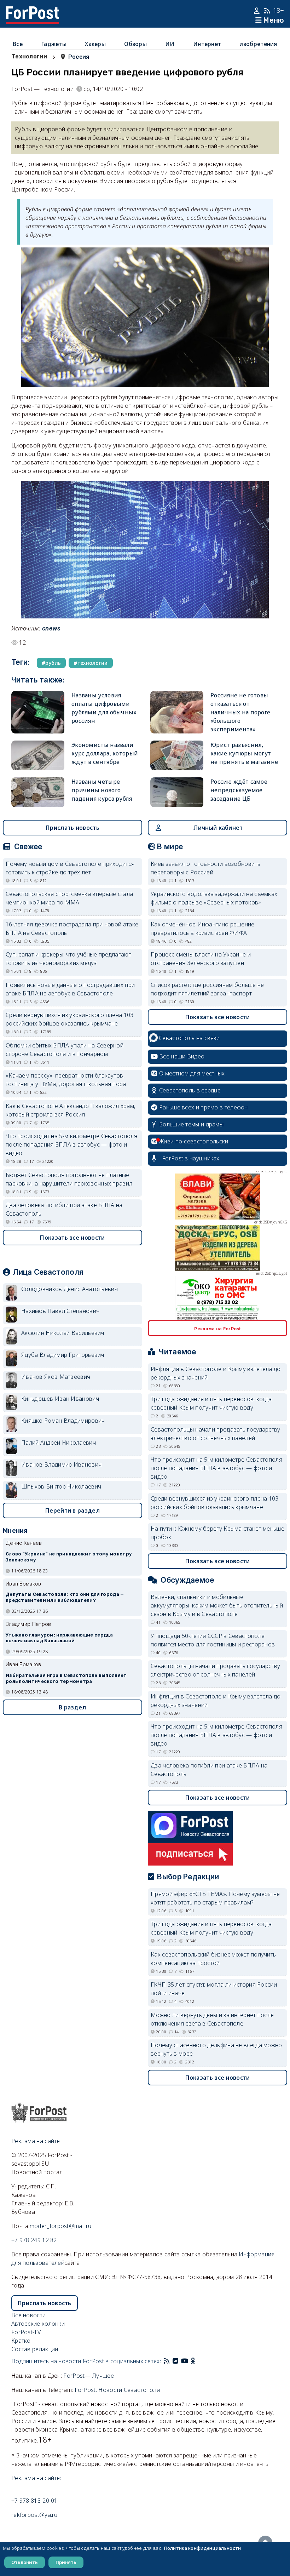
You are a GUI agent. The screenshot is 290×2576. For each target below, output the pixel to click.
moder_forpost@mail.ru (60, 2226)
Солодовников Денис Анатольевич (69, 1289)
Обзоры (135, 44)
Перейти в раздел (72, 1510)
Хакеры (95, 44)
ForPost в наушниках (191, 1158)
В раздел (72, 1707)
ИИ (170, 44)
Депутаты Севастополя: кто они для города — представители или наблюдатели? (65, 1597)
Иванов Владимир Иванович (61, 1464)
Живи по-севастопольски (194, 1141)
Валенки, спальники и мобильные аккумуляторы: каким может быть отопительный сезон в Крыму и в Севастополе (217, 1605)
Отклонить (25, 2562)
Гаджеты (54, 44)
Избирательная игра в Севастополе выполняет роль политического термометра (66, 1678)
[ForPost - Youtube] (185, 2361)
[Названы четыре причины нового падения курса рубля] (38, 792)
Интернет (207, 44)
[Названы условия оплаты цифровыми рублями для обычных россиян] (38, 712)
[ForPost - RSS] (167, 2361)
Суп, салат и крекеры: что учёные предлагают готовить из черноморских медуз (68, 959)
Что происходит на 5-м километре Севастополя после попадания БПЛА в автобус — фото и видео (71, 1144)
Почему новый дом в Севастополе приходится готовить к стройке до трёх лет (70, 868)
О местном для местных (192, 1073)
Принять (66, 2562)
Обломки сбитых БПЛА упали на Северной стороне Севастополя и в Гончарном (65, 1050)
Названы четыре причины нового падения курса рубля (102, 790)
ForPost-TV (26, 2332)
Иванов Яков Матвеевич (56, 1377)
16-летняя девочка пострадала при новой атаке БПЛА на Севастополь (72, 929)
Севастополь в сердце (190, 1090)
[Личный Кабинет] (258, 11)
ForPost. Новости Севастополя (117, 2390)
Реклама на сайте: (36, 2478)
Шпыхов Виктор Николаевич (61, 1486)
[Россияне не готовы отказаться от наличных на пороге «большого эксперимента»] (177, 712)
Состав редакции (35, 2349)
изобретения (258, 44)
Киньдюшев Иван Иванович (60, 1399)
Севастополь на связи (189, 1038)
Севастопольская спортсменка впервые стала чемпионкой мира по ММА (69, 898)
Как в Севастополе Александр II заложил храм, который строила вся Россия (71, 1110)
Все (18, 44)
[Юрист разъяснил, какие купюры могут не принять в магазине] (177, 755)
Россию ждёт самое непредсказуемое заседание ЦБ (239, 790)
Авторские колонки (38, 2324)
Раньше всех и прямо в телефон (204, 1107)
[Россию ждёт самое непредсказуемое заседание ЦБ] (177, 792)
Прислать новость (72, 828)
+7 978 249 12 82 (34, 2240)
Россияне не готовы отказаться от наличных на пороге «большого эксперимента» (240, 712)
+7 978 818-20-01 (34, 2501)
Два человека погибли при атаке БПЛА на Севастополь (64, 1209)
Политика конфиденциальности (202, 2548)
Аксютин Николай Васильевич (63, 1333)
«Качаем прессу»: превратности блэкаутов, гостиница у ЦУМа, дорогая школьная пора (66, 1080)
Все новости (28, 2315)
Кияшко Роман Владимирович (63, 1421)
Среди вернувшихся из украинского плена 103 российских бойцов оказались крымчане (70, 1019)
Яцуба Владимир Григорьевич (63, 1355)
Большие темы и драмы (191, 1124)
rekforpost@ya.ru (34, 2515)
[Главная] (33, 11)
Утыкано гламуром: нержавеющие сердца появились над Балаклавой (59, 1638)
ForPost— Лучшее (89, 2376)
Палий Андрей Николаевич (59, 1443)
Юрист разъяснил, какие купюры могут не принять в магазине (244, 753)
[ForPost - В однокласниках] (193, 2361)
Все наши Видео (182, 1056)
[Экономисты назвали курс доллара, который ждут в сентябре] (38, 755)
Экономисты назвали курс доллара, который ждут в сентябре (105, 753)
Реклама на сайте (36, 2141)
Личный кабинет (218, 828)
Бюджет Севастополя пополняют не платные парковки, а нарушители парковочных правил (69, 1179)
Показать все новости (72, 1238)
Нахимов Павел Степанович (60, 1311)
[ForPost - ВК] (175, 2361)
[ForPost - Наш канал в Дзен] (198, 2361)
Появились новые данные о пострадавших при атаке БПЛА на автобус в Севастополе (70, 989)
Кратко (21, 2341)
